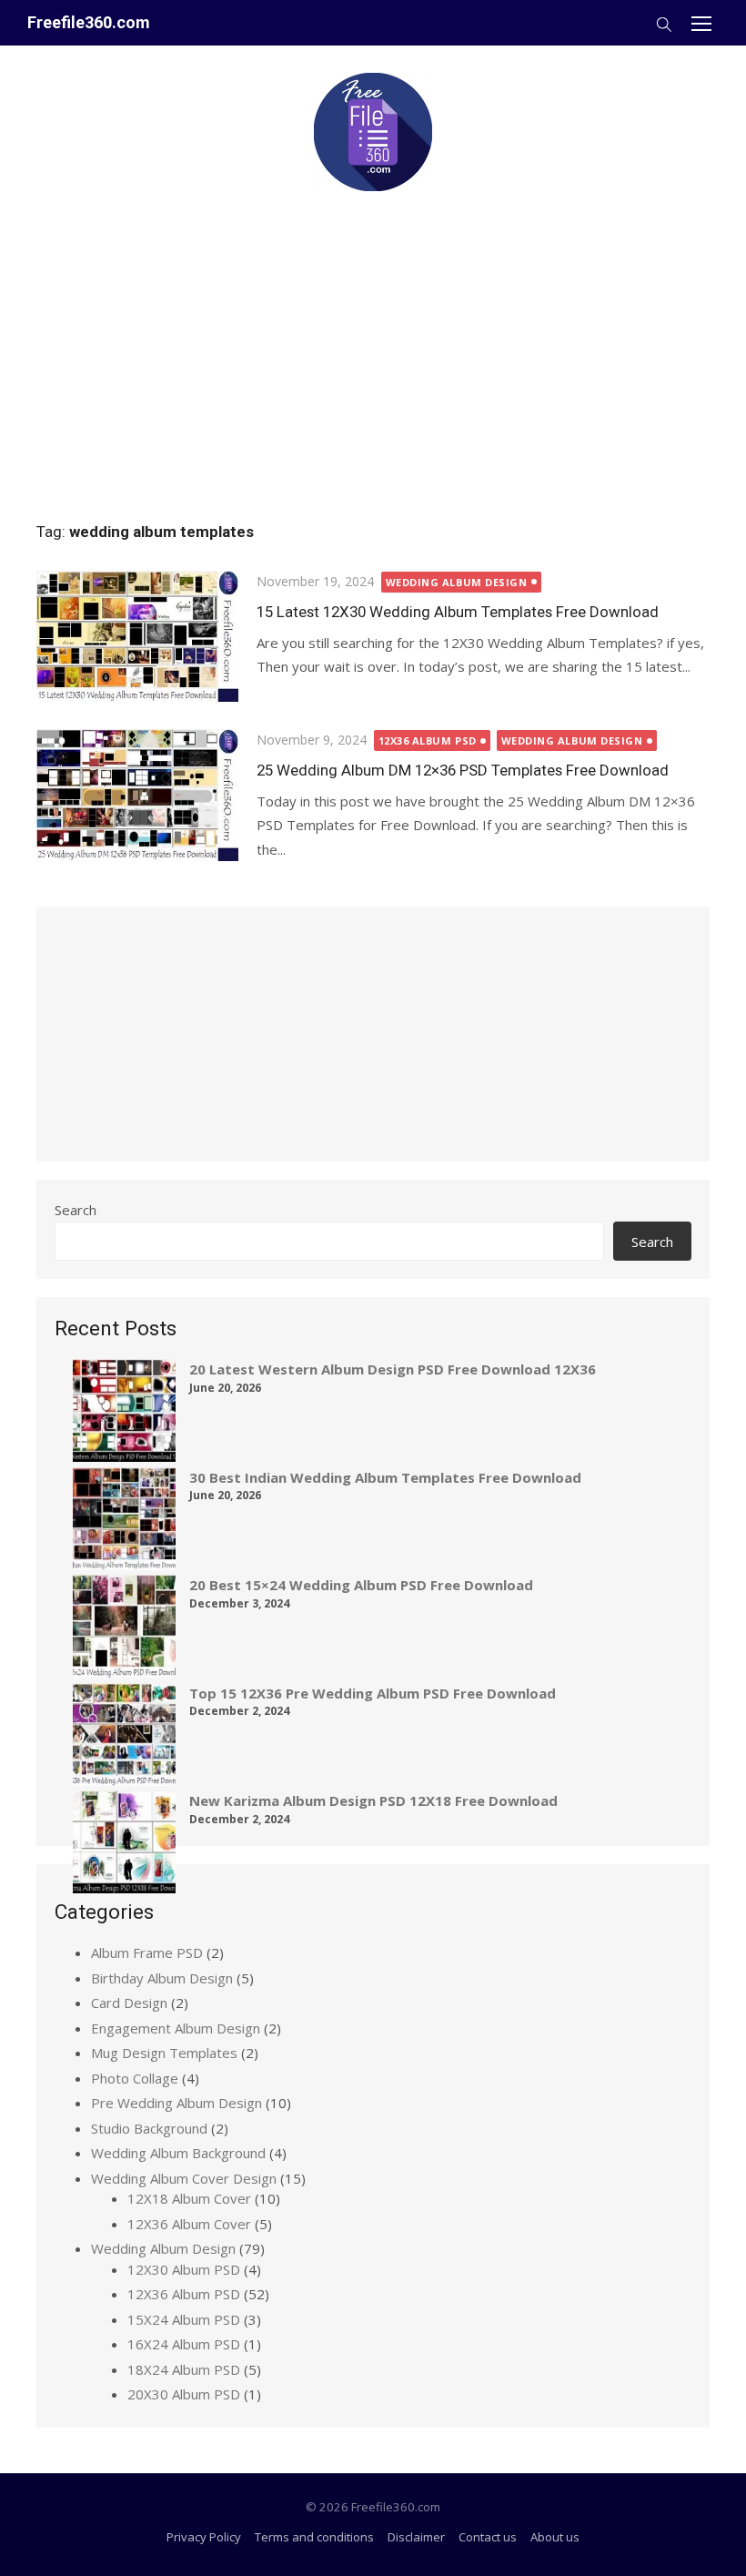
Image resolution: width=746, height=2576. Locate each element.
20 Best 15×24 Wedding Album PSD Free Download (361, 1585)
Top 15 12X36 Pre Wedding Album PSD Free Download (373, 1693)
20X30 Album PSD (184, 2394)
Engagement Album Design (176, 2028)
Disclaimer (416, 2537)
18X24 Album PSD (184, 2369)
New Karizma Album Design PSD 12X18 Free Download (373, 1800)
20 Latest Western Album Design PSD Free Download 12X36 (393, 1369)
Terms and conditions (314, 2537)
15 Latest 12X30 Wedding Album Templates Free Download (458, 612)
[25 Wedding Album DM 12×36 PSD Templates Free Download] (137, 795)
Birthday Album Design (162, 1978)
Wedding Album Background (178, 2153)
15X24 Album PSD (184, 2319)
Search (76, 1210)
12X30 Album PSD (184, 2269)
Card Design (129, 2003)
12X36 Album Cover (189, 2224)
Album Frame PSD (147, 1952)
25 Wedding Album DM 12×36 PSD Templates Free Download (463, 770)
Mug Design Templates (164, 2053)
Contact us (488, 2537)
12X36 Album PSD (428, 740)
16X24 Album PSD (184, 2344)
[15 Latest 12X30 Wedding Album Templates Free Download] (137, 636)
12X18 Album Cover (189, 2198)
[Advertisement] (373, 348)
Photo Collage (135, 2078)
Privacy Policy (204, 2537)
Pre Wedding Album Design (176, 2103)
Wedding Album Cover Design (184, 2178)
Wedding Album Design (457, 582)
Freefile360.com (89, 22)
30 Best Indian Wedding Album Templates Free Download (385, 1477)
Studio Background (149, 2128)
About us (555, 2537)
